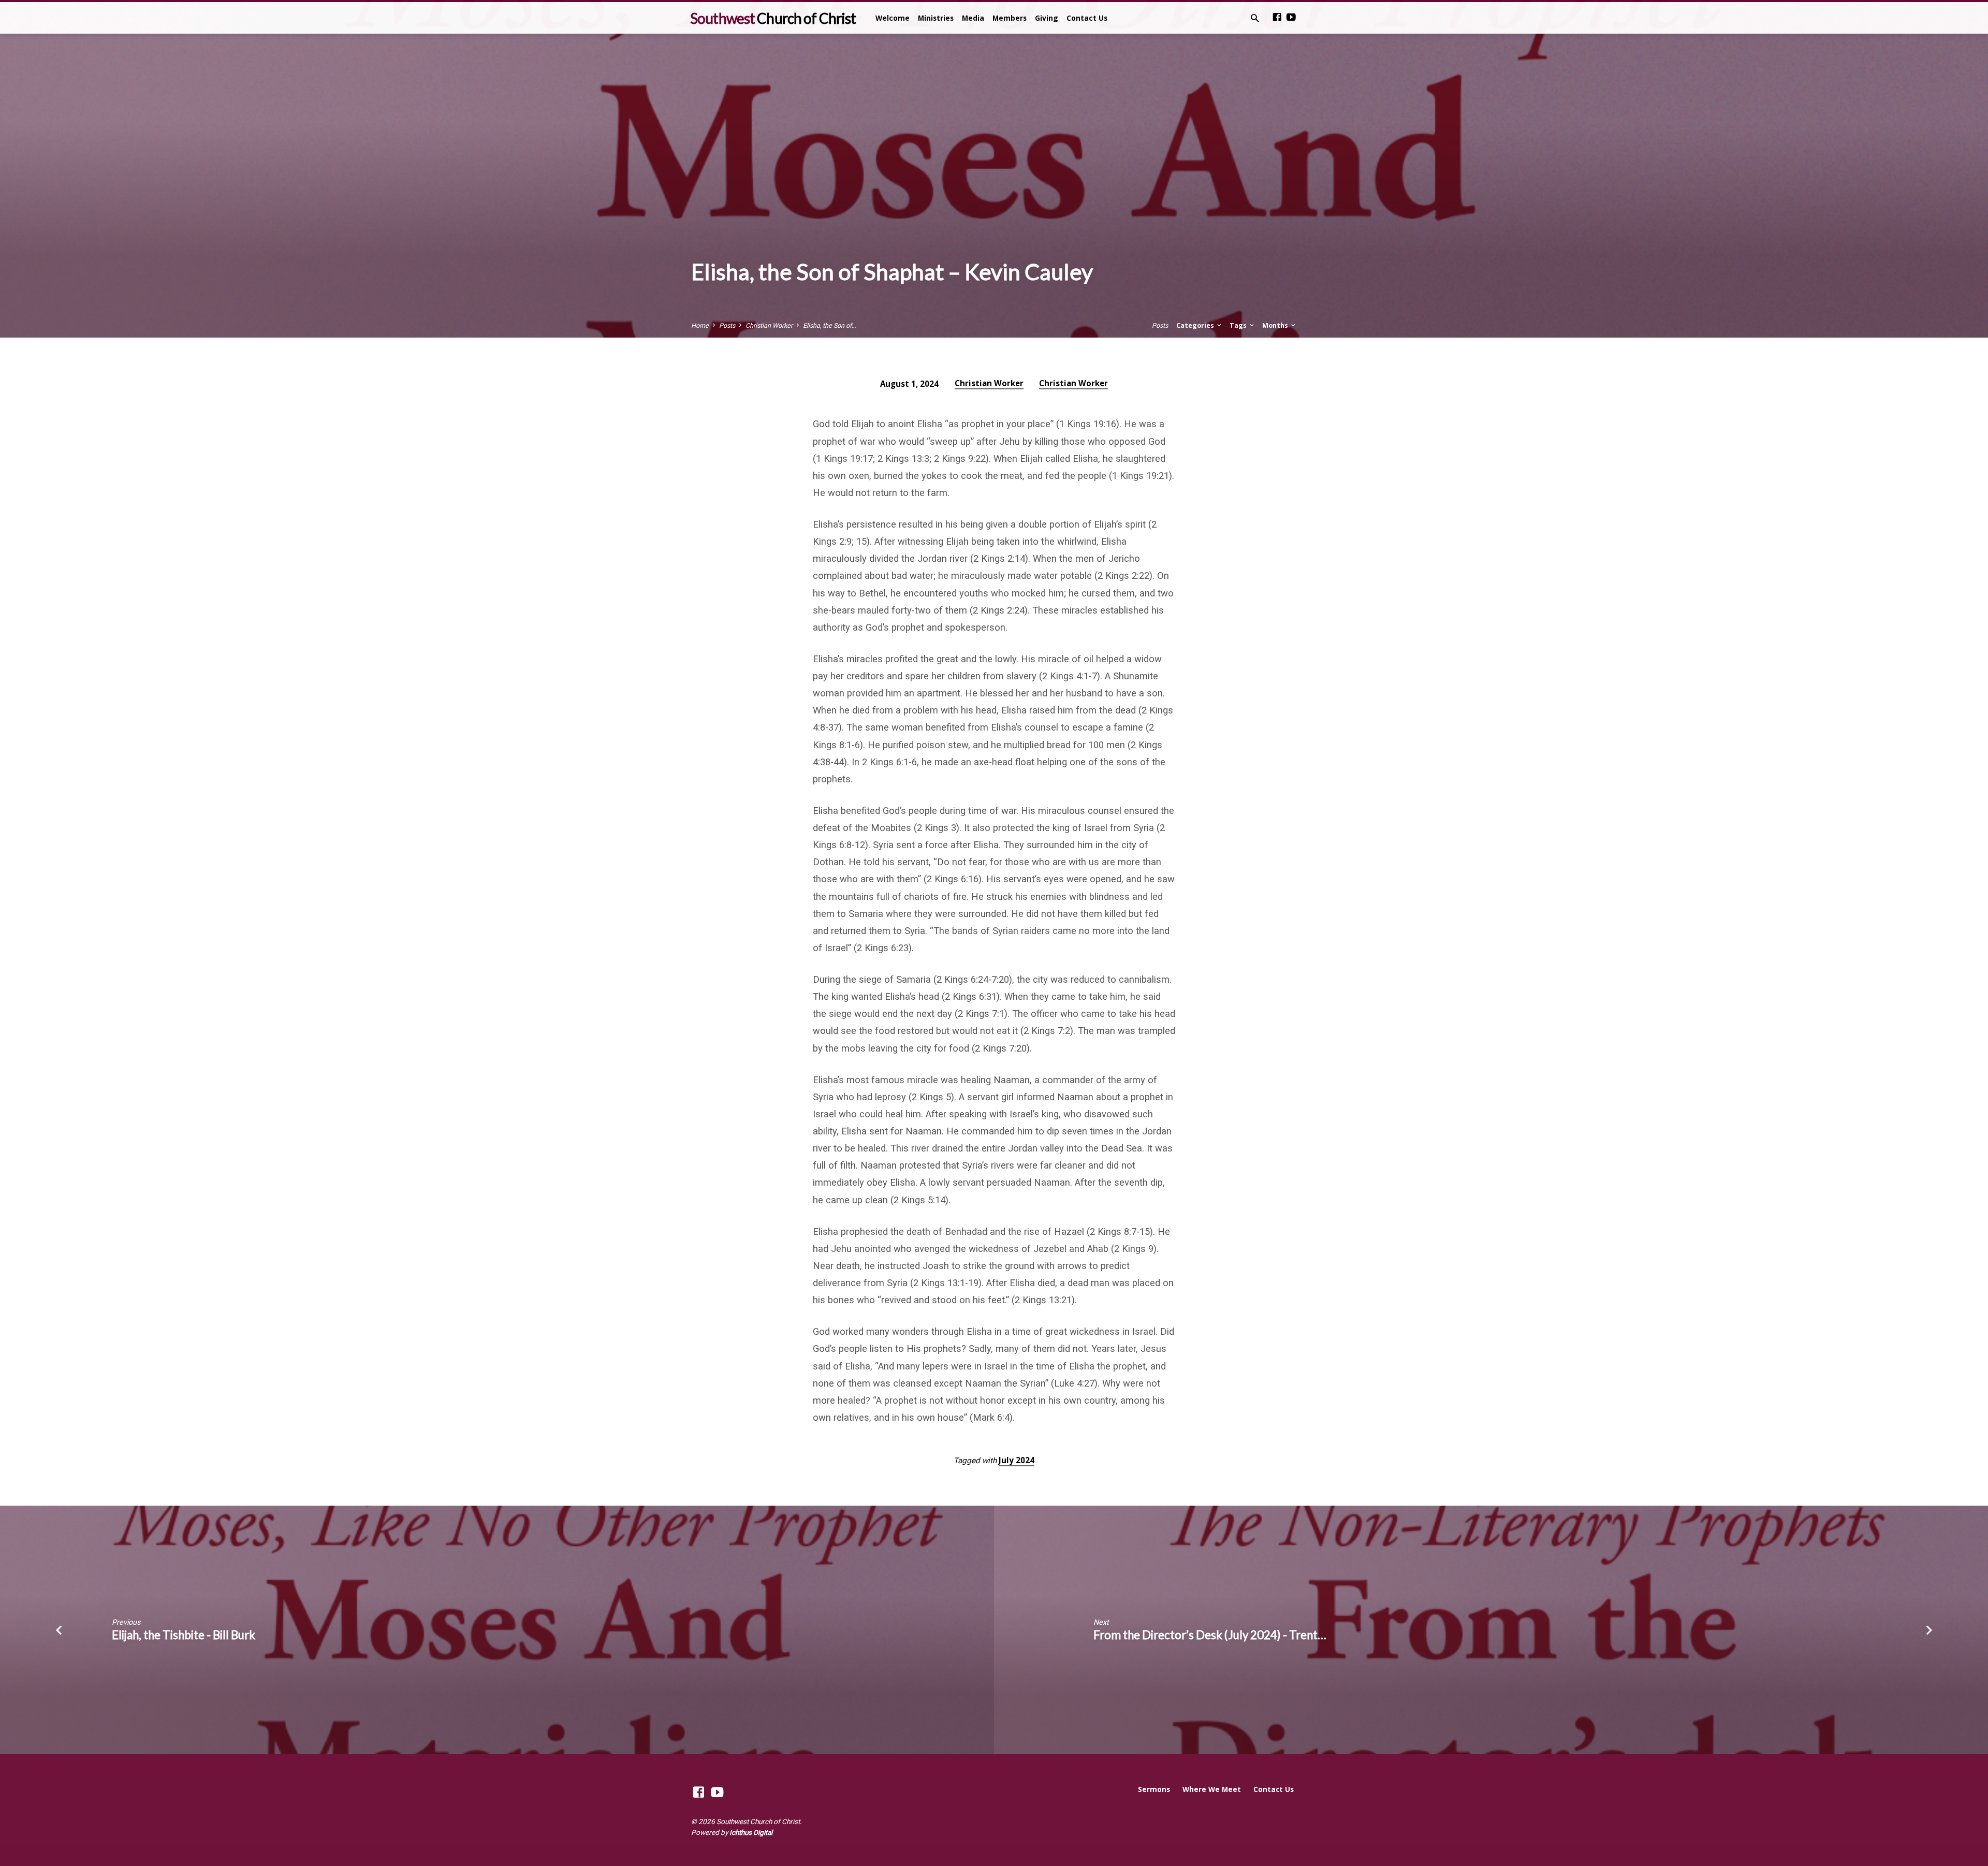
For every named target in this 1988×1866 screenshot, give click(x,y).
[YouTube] (1291, 17)
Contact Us (1087, 18)
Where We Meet (1212, 1789)
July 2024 (1017, 1460)
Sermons (1154, 1789)
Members (1010, 18)
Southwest (773, 18)
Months (1276, 325)
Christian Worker (769, 325)
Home (700, 325)
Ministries (936, 18)
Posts (727, 325)
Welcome (893, 18)
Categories (1196, 325)
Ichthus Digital (751, 1832)
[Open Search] (1255, 18)
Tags (1239, 325)
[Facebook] (1277, 17)
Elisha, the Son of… (829, 325)
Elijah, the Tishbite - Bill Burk (184, 1635)
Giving (1047, 18)
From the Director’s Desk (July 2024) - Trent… (1210, 1635)
